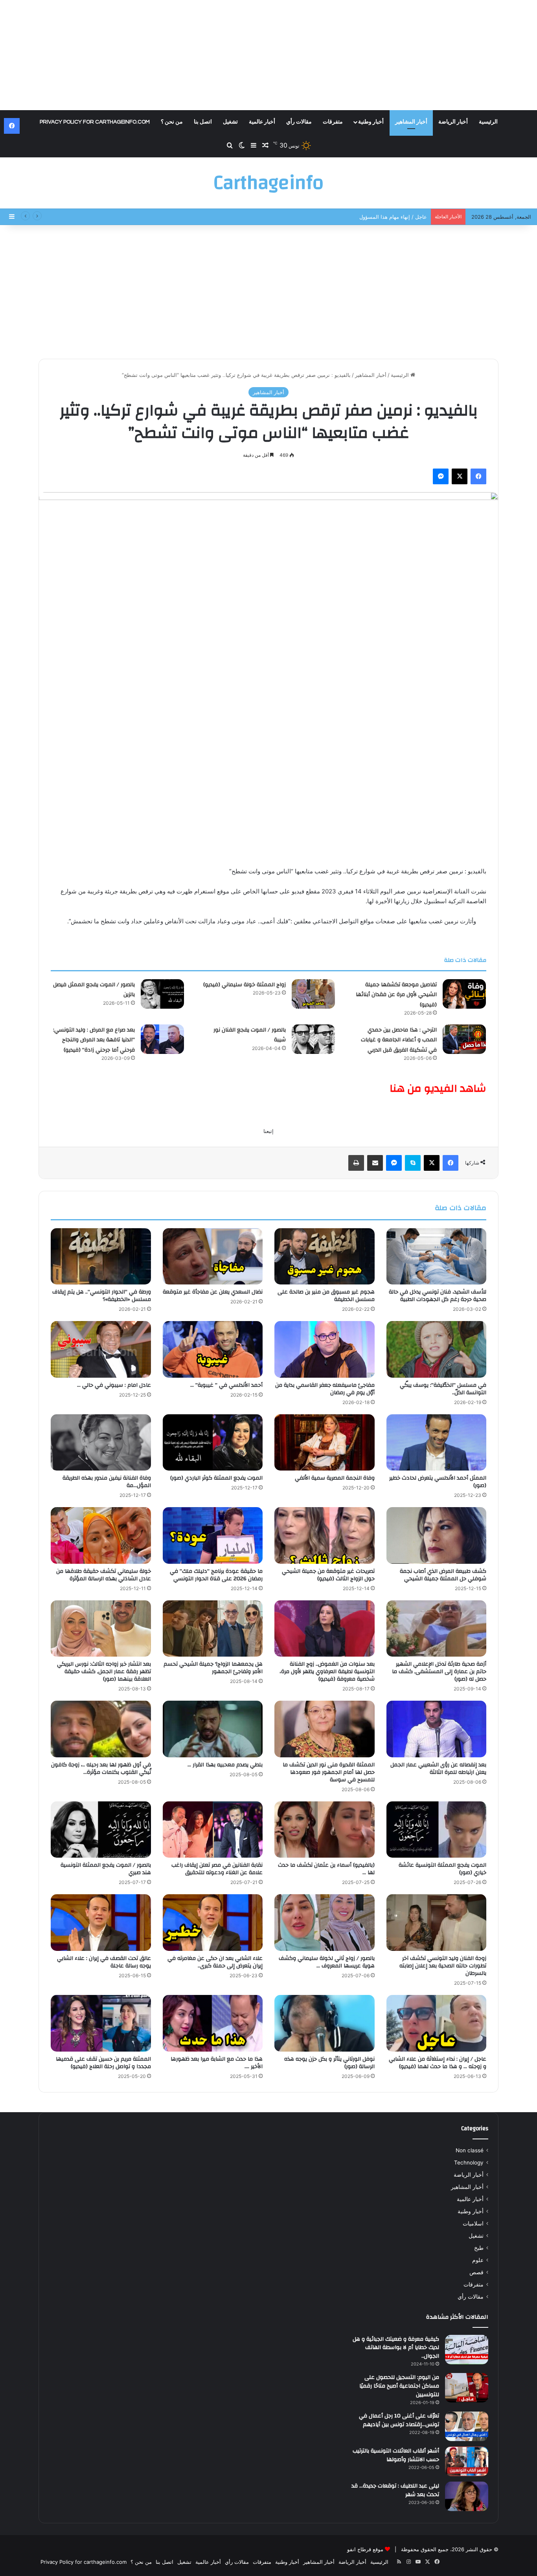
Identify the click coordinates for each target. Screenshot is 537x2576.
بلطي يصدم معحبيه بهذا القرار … (225, 1765)
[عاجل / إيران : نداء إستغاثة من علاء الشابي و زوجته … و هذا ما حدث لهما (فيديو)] (437, 2023)
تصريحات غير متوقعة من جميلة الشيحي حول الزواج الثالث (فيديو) (328, 1575)
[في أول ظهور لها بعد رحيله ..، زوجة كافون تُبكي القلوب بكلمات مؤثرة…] (101, 1729)
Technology (469, 2163)
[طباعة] (356, 1163)
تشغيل (230, 122)
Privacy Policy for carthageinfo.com (95, 122)
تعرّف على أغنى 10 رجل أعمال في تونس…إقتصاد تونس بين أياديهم (399, 2420)
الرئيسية (488, 122)
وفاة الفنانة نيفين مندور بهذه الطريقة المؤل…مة (107, 1482)
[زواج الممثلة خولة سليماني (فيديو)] (313, 994)
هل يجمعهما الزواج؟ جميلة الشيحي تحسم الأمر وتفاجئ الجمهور (213, 1668)
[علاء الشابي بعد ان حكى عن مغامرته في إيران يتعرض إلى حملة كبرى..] (213, 1923)
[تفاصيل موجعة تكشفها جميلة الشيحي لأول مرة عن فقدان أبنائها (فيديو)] (464, 994)
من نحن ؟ (172, 122)
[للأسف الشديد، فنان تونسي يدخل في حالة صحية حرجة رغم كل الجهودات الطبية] (437, 1257)
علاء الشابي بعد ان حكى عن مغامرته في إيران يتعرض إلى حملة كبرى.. (215, 1962)
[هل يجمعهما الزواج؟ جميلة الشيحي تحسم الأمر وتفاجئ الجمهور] (213, 1629)
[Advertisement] (268, 55)
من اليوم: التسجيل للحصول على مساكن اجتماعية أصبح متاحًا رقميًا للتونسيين (399, 2386)
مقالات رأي (299, 122)
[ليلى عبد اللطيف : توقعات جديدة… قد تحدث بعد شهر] (467, 2496)
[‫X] (460, 476)
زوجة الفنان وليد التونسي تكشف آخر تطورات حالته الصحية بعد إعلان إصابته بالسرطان (443, 1966)
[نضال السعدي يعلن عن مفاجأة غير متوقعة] (213, 1257)
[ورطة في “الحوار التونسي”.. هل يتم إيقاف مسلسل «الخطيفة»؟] (101, 1257)
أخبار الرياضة (453, 122)
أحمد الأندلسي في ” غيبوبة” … (226, 1385)
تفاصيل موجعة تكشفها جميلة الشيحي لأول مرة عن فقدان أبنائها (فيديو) (396, 995)
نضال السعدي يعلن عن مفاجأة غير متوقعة (213, 1292)
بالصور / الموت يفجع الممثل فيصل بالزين (94, 990)
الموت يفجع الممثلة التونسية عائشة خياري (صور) (442, 1869)
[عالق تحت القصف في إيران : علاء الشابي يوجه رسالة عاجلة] (101, 1923)
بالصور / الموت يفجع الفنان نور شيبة (250, 1035)
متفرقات (333, 122)
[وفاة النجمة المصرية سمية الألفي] (325, 1443)
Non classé (470, 2150)
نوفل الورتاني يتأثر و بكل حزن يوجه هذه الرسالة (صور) (329, 2063)
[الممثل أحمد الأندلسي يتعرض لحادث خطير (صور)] (437, 1443)
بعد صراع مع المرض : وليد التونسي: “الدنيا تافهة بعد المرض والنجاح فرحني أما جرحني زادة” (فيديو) (94, 1040)
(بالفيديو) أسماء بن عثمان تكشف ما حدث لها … (326, 1869)
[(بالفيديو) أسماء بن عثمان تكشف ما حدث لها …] (325, 1830)
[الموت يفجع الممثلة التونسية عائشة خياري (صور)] (437, 1830)
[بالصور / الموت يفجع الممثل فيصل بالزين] (162, 994)
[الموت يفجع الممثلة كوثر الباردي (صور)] (213, 1443)
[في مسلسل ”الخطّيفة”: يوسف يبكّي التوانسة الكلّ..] (437, 1349)
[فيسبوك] (478, 476)
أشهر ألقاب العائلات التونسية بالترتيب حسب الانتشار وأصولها (396, 2455)
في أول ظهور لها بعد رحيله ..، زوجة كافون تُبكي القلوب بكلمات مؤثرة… (101, 1769)
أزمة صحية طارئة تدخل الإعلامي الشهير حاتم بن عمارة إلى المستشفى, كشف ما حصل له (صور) (439, 1672)
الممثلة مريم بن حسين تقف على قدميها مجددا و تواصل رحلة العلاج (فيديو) (103, 2063)
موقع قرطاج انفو (365, 2549)
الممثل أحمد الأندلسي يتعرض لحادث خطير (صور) (438, 1482)
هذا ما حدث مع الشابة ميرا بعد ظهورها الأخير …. (217, 2063)
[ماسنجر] (441, 476)
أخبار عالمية (262, 122)
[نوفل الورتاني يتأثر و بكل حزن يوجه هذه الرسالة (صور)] (325, 2023)
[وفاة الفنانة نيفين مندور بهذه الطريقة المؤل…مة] (101, 1443)
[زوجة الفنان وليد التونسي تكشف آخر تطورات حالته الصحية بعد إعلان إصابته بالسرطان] (437, 1923)
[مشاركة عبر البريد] (375, 1163)
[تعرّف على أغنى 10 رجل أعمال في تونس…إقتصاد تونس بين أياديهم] (467, 2426)
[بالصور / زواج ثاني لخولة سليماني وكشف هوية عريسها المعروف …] (325, 1923)
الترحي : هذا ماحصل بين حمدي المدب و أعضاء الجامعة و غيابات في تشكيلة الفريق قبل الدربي (399, 1040)
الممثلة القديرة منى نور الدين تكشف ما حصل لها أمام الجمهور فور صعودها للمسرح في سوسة (329, 1772)
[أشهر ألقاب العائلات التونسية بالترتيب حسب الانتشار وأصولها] (467, 2461)
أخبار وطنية (371, 122)
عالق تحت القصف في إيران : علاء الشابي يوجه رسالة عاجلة (104, 1962)
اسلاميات (473, 2224)
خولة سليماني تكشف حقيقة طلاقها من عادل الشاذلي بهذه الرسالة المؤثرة (104, 1575)
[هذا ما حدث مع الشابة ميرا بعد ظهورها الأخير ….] (213, 2023)
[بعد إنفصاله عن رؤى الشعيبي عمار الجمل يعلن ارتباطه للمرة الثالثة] (437, 1729)
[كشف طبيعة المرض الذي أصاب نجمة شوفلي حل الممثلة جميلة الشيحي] (437, 1535)
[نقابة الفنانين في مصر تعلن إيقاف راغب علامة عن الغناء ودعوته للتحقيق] (213, 1830)
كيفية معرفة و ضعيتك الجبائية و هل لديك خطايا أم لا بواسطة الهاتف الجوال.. (396, 2348)
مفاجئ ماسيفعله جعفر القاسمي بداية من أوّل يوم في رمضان (325, 1389)
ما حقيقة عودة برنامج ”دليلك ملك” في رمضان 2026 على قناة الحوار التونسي (216, 1575)
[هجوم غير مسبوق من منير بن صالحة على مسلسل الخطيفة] (325, 1257)
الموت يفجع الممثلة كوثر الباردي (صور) (216, 1478)
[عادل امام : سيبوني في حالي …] (101, 1349)
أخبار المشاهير (411, 122)
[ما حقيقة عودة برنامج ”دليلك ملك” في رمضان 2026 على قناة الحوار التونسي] (213, 1535)
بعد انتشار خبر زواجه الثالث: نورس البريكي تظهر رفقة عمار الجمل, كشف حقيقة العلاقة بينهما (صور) (104, 1672)
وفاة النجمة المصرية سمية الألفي (335, 1478)
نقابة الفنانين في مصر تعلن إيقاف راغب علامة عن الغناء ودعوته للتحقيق (217, 1869)
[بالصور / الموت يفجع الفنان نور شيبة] (313, 1039)
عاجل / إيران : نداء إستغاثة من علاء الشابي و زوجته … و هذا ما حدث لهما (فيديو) (438, 2063)
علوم (478, 2260)
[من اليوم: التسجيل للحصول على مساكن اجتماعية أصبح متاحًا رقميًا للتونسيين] (467, 2388)
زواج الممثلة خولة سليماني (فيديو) (245, 985)
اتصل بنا (203, 122)
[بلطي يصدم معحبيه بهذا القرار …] (213, 1729)
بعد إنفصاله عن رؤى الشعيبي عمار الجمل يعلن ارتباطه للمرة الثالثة (438, 1769)
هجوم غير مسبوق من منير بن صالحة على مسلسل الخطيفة (326, 1296)
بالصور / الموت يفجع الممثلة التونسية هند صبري (106, 1869)
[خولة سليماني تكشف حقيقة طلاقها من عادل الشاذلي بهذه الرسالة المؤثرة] (101, 1535)
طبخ (479, 2248)
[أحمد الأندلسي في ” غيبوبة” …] (213, 1349)
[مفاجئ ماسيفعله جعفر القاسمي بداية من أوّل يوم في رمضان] (325, 1349)
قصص (476, 2272)
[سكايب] (413, 1163)
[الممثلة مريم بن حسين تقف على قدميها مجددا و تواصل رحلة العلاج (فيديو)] (101, 2023)
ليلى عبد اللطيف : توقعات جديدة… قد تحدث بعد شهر (395, 2490)
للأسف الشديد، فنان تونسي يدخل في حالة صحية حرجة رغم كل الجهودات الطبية (438, 1296)
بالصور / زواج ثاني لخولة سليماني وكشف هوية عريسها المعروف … (327, 1962)
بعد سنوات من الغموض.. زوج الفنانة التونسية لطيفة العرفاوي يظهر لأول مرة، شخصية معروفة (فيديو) (327, 1672)
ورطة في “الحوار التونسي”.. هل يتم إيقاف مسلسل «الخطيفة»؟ (102, 1296)
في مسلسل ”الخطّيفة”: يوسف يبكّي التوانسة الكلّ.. (443, 1389)
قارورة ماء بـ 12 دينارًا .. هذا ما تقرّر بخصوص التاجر (372, 217)
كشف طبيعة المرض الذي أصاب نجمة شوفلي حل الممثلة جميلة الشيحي (443, 1575)
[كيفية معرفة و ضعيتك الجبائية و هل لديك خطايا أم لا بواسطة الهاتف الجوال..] (467, 2350)
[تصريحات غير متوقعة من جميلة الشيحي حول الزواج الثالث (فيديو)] (325, 1535)
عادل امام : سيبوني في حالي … (114, 1385)
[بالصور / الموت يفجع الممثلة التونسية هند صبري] (101, 1830)
